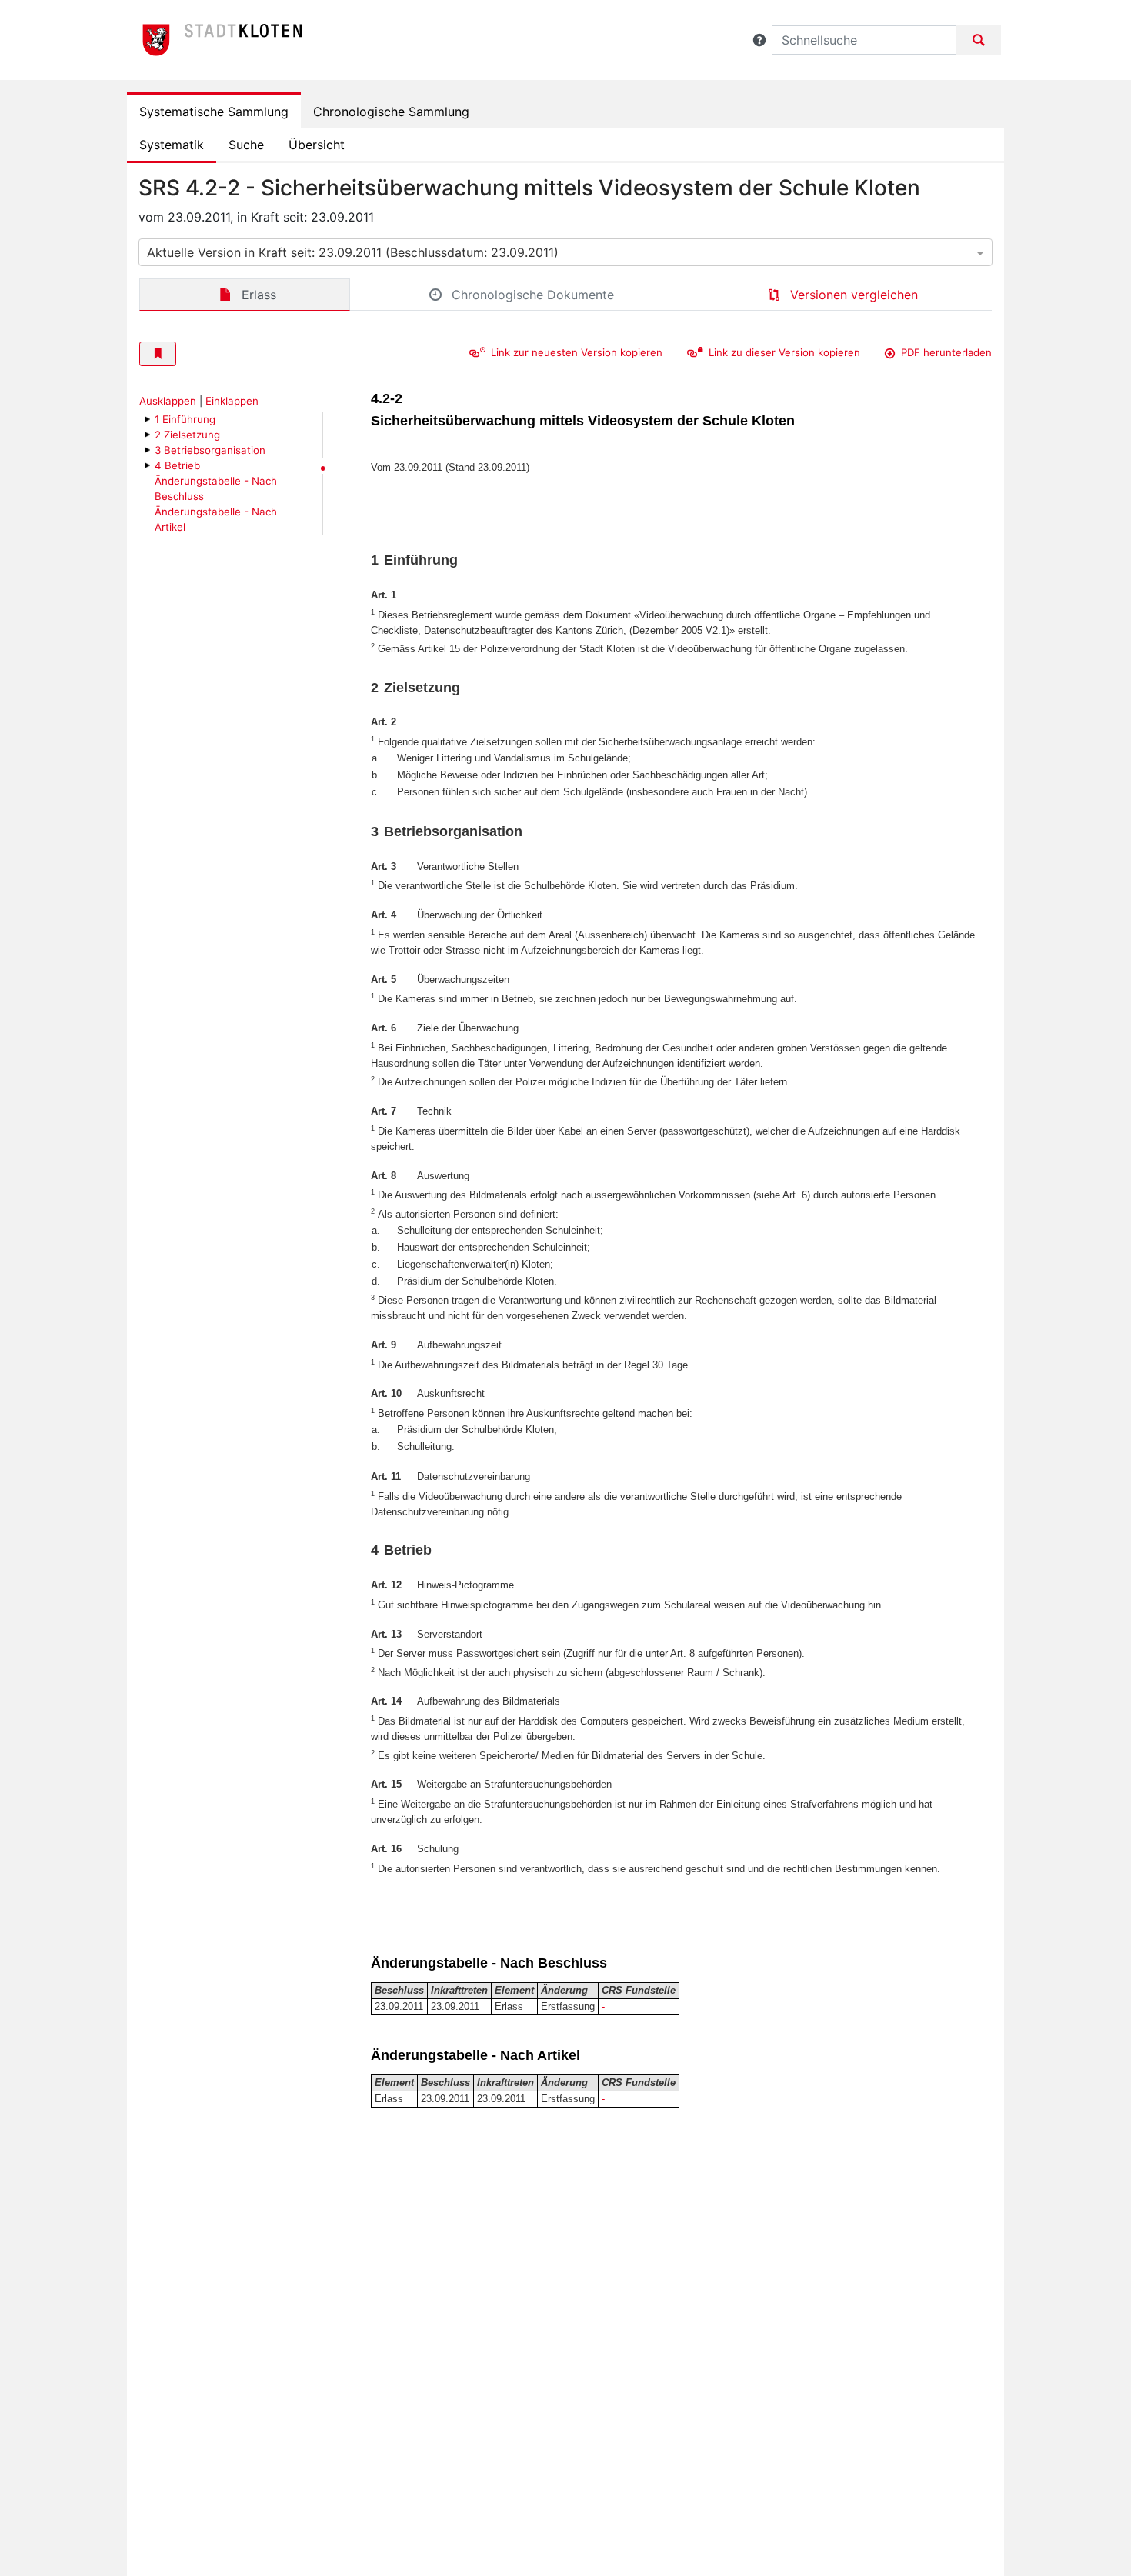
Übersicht (317, 145)
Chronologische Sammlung (391, 112)
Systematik (172, 145)
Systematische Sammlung (214, 112)
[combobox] (565, 252)
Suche (246, 145)
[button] (759, 40)
